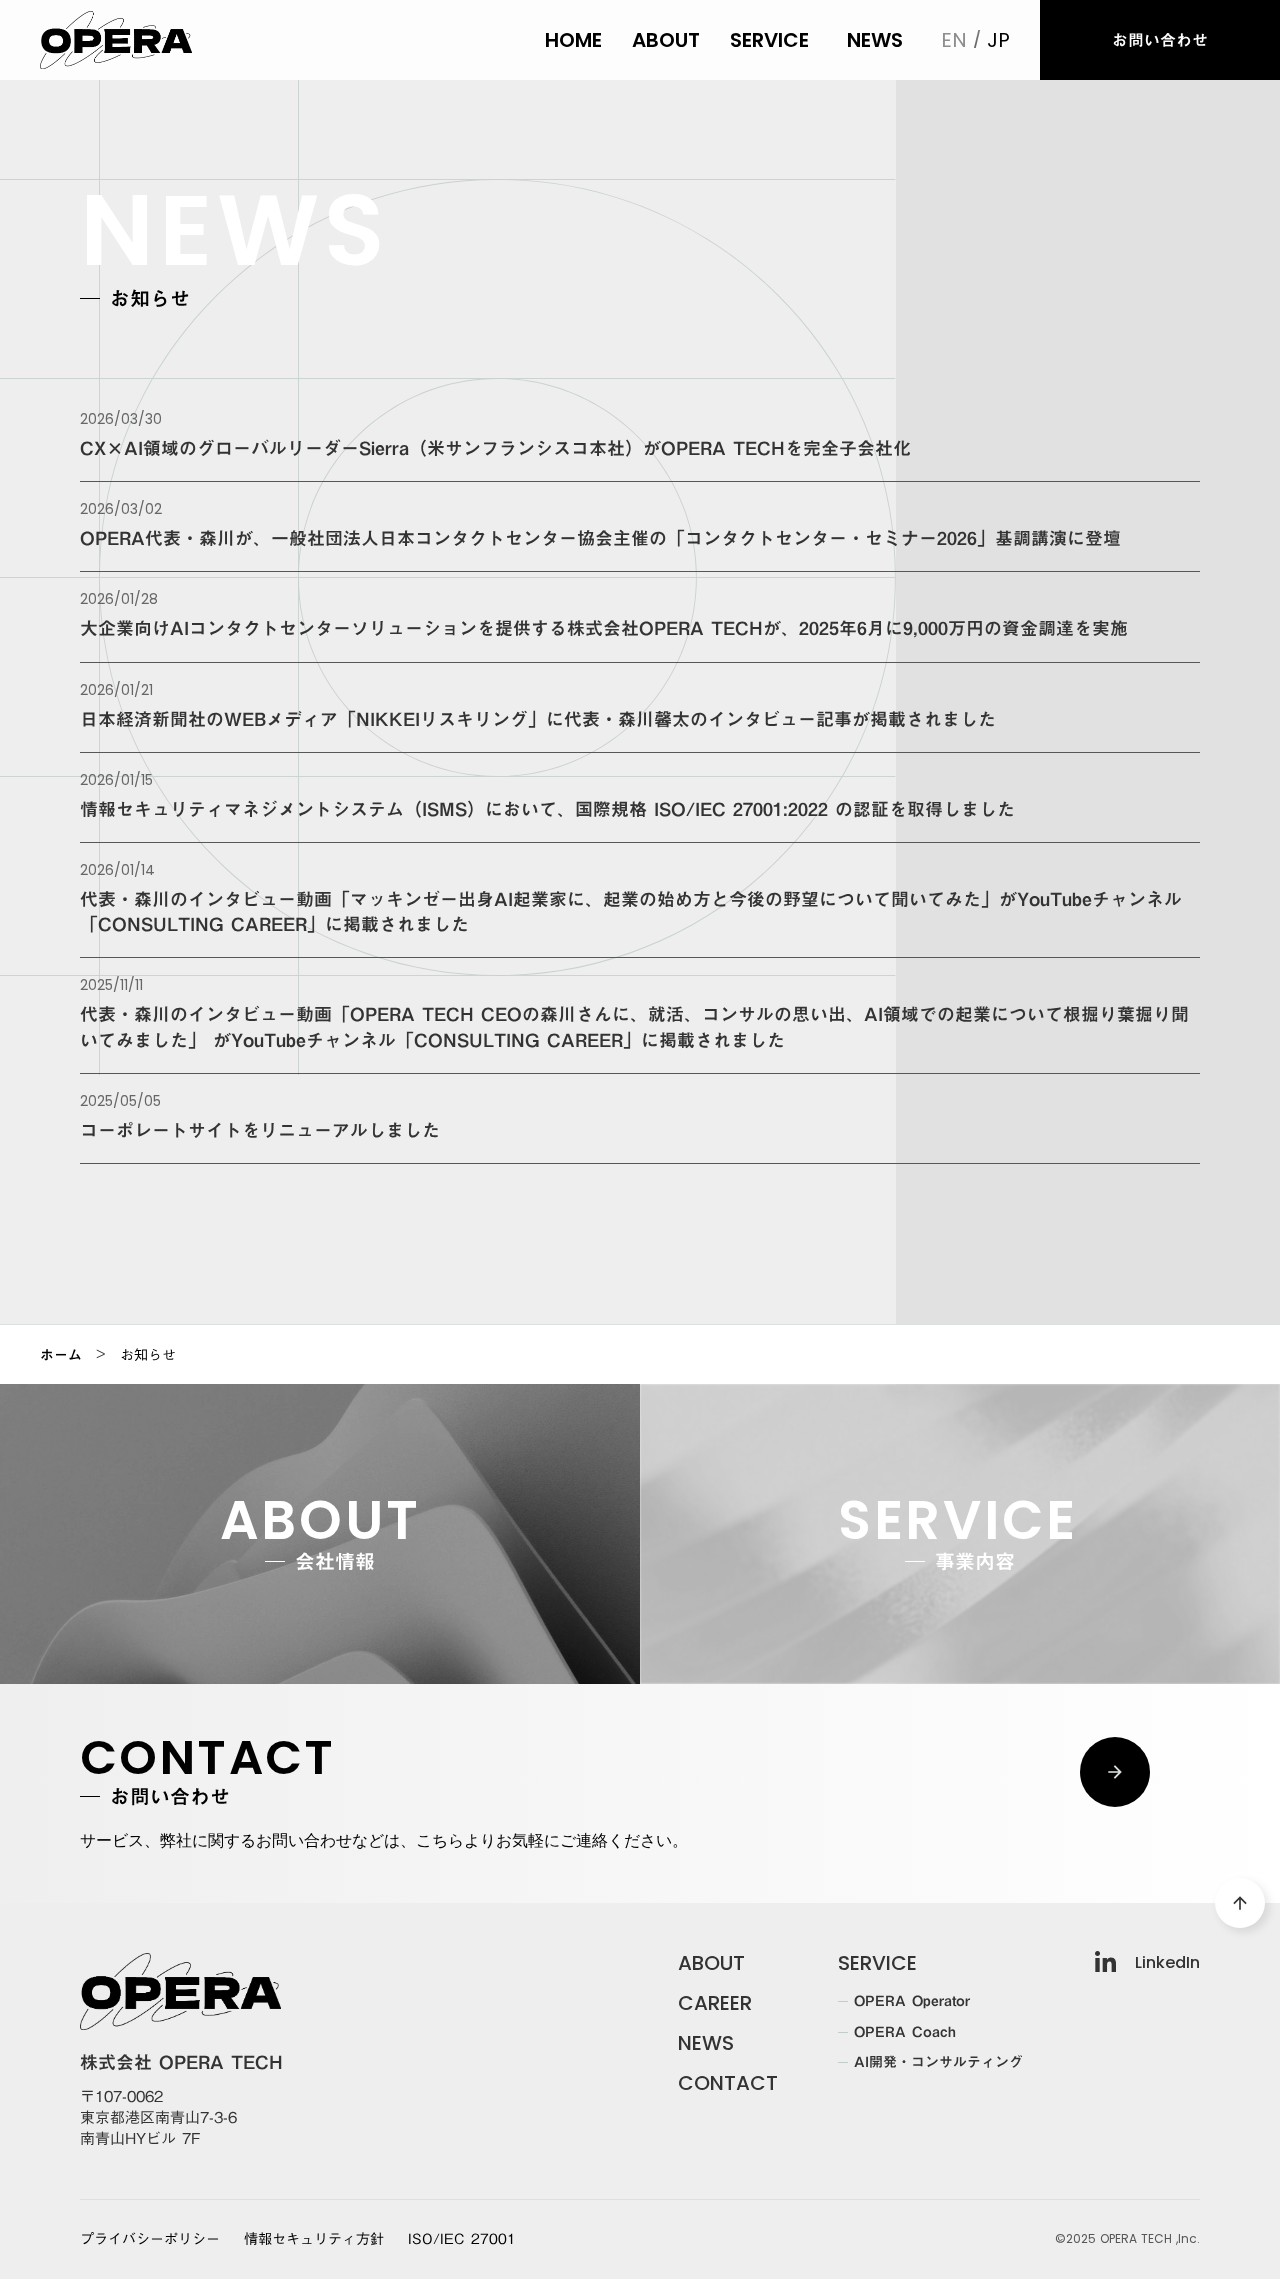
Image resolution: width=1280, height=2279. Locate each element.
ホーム (61, 1355)
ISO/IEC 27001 (462, 2240)
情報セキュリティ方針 (314, 2240)
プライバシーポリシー (150, 2240)
